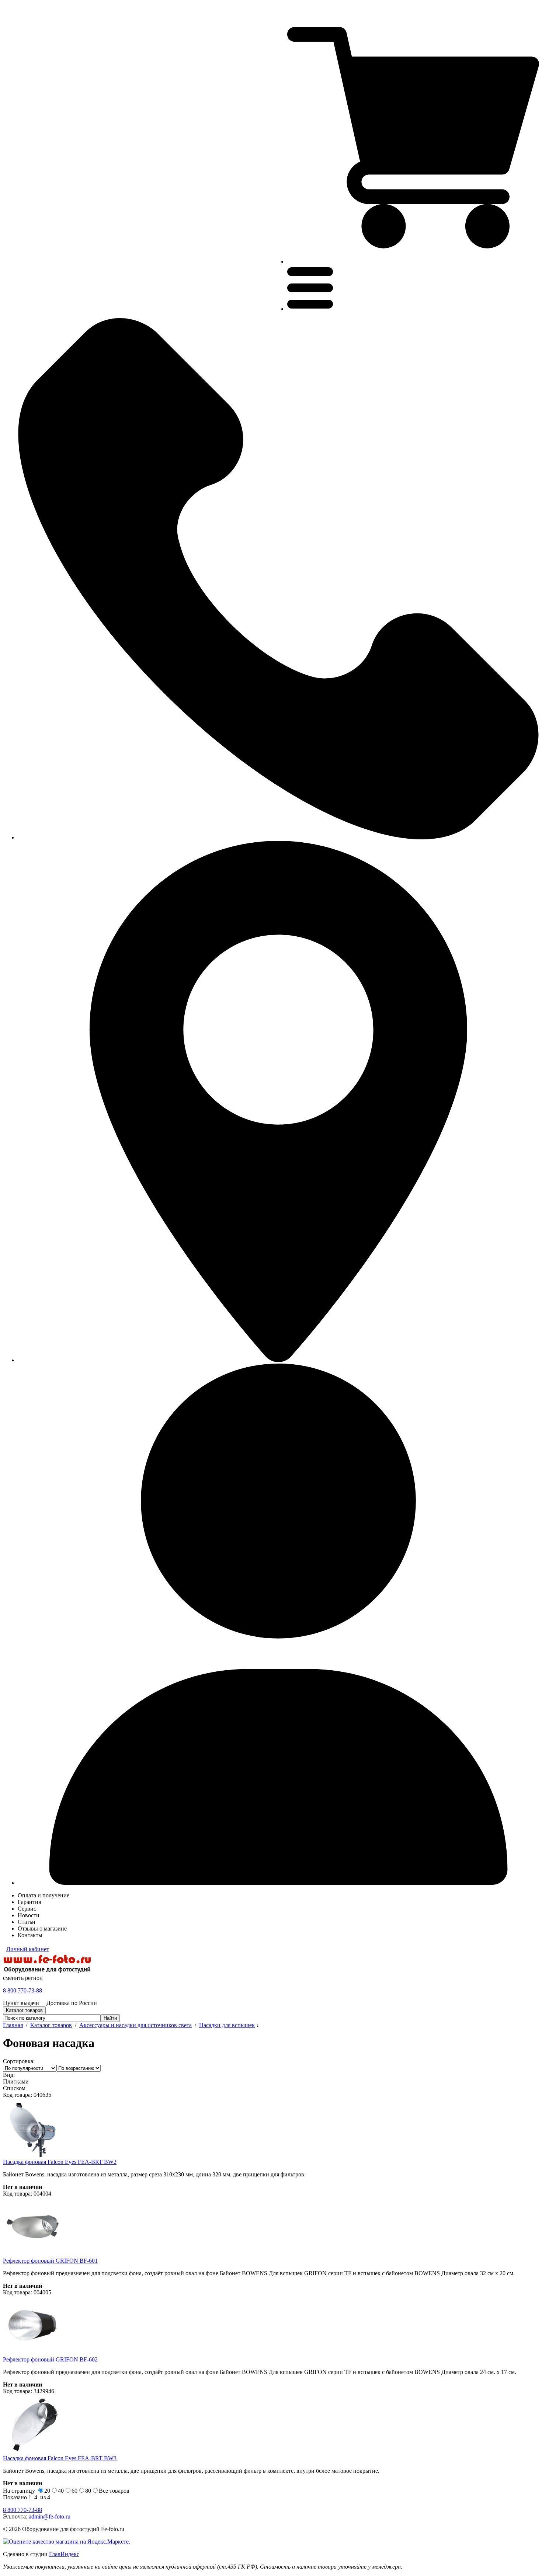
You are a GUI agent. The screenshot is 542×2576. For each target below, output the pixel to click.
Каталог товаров (51, 2025)
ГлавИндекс (64, 2554)
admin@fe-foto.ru (50, 2516)
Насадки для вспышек (227, 2025)
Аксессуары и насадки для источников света (135, 2025)
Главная (13, 2025)
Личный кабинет (28, 1949)
